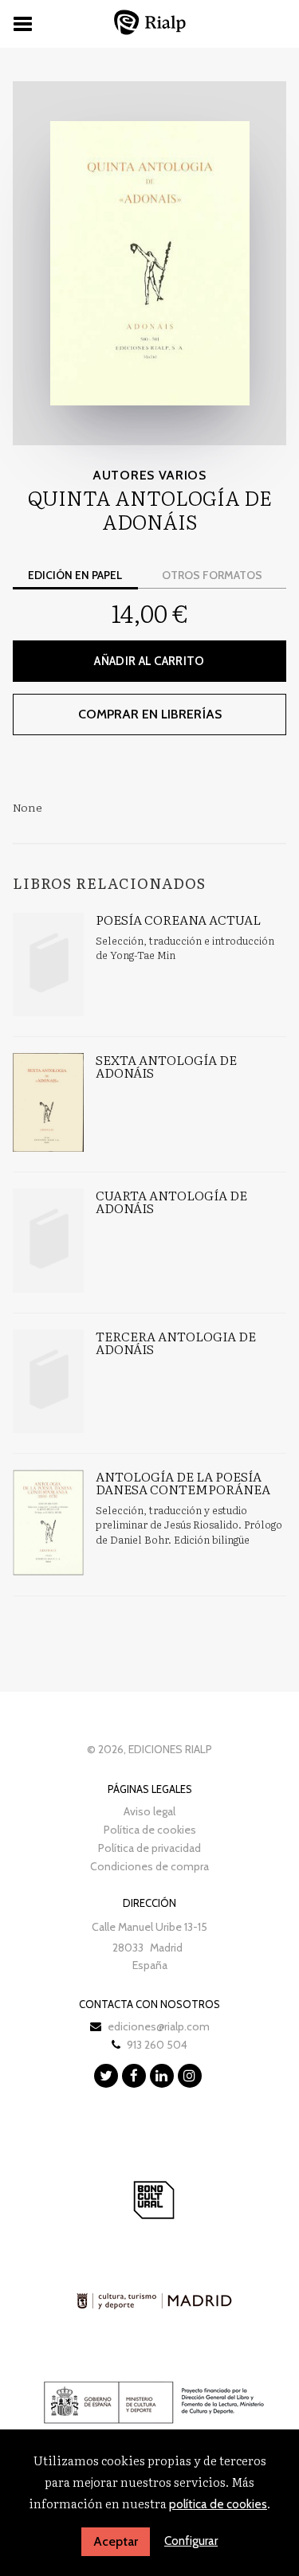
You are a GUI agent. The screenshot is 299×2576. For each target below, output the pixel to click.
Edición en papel (75, 575)
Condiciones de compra (149, 1866)
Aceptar (116, 2541)
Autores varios (149, 475)
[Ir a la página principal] (150, 22)
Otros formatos (212, 575)
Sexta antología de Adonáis (166, 1066)
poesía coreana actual (178, 919)
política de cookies (218, 2504)
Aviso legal (149, 1811)
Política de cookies (150, 1830)
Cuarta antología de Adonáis (171, 1201)
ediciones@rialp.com (159, 2026)
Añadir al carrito (149, 661)
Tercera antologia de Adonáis (176, 1342)
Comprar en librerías (150, 714)
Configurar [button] (191, 2541)
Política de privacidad (149, 1848)
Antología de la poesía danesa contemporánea (183, 1482)
